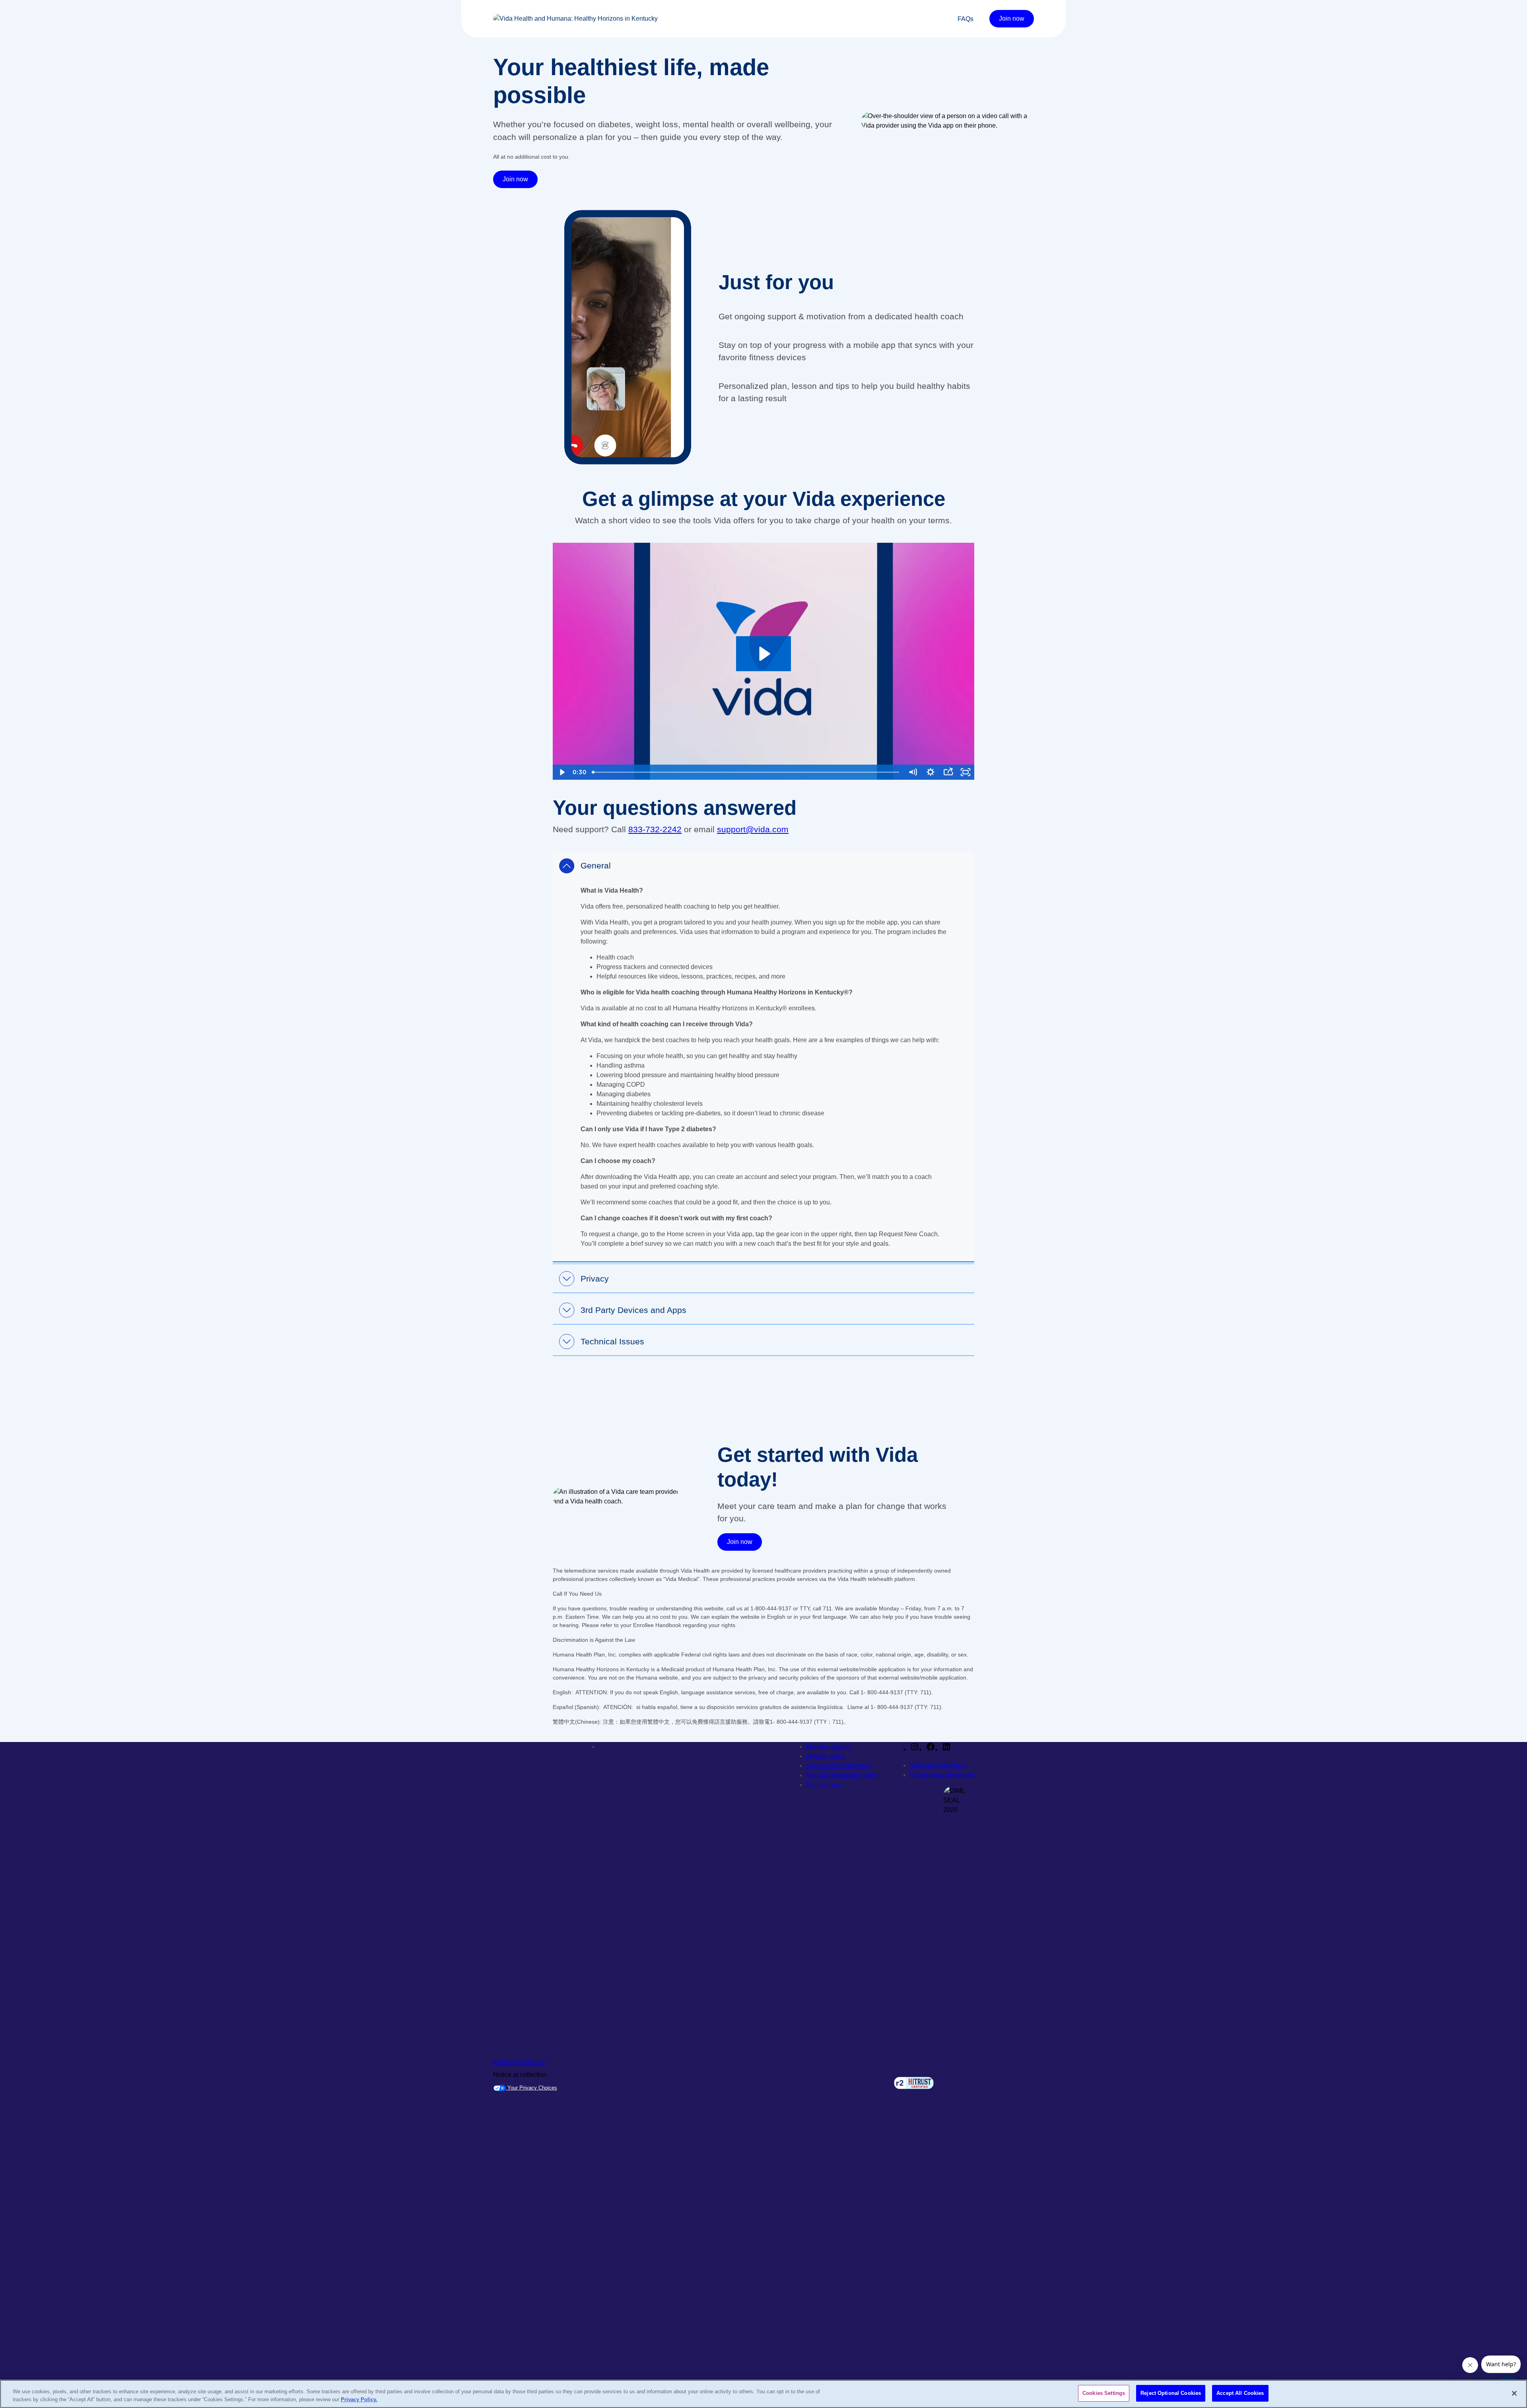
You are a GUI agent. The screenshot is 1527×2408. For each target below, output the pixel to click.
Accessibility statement (838, 1766)
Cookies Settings (1104, 2393)
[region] (763, 2394)
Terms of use (824, 1785)
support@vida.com (753, 829)
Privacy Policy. (359, 2399)
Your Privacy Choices (531, 2088)
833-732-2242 (655, 829)
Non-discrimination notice (842, 1775)
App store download (938, 1765)
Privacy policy (826, 1756)
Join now (1012, 18)
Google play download (942, 1775)
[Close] (1514, 2393)
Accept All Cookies (1240, 2393)
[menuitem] (966, 19)
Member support (829, 1747)
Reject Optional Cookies (1171, 2393)
